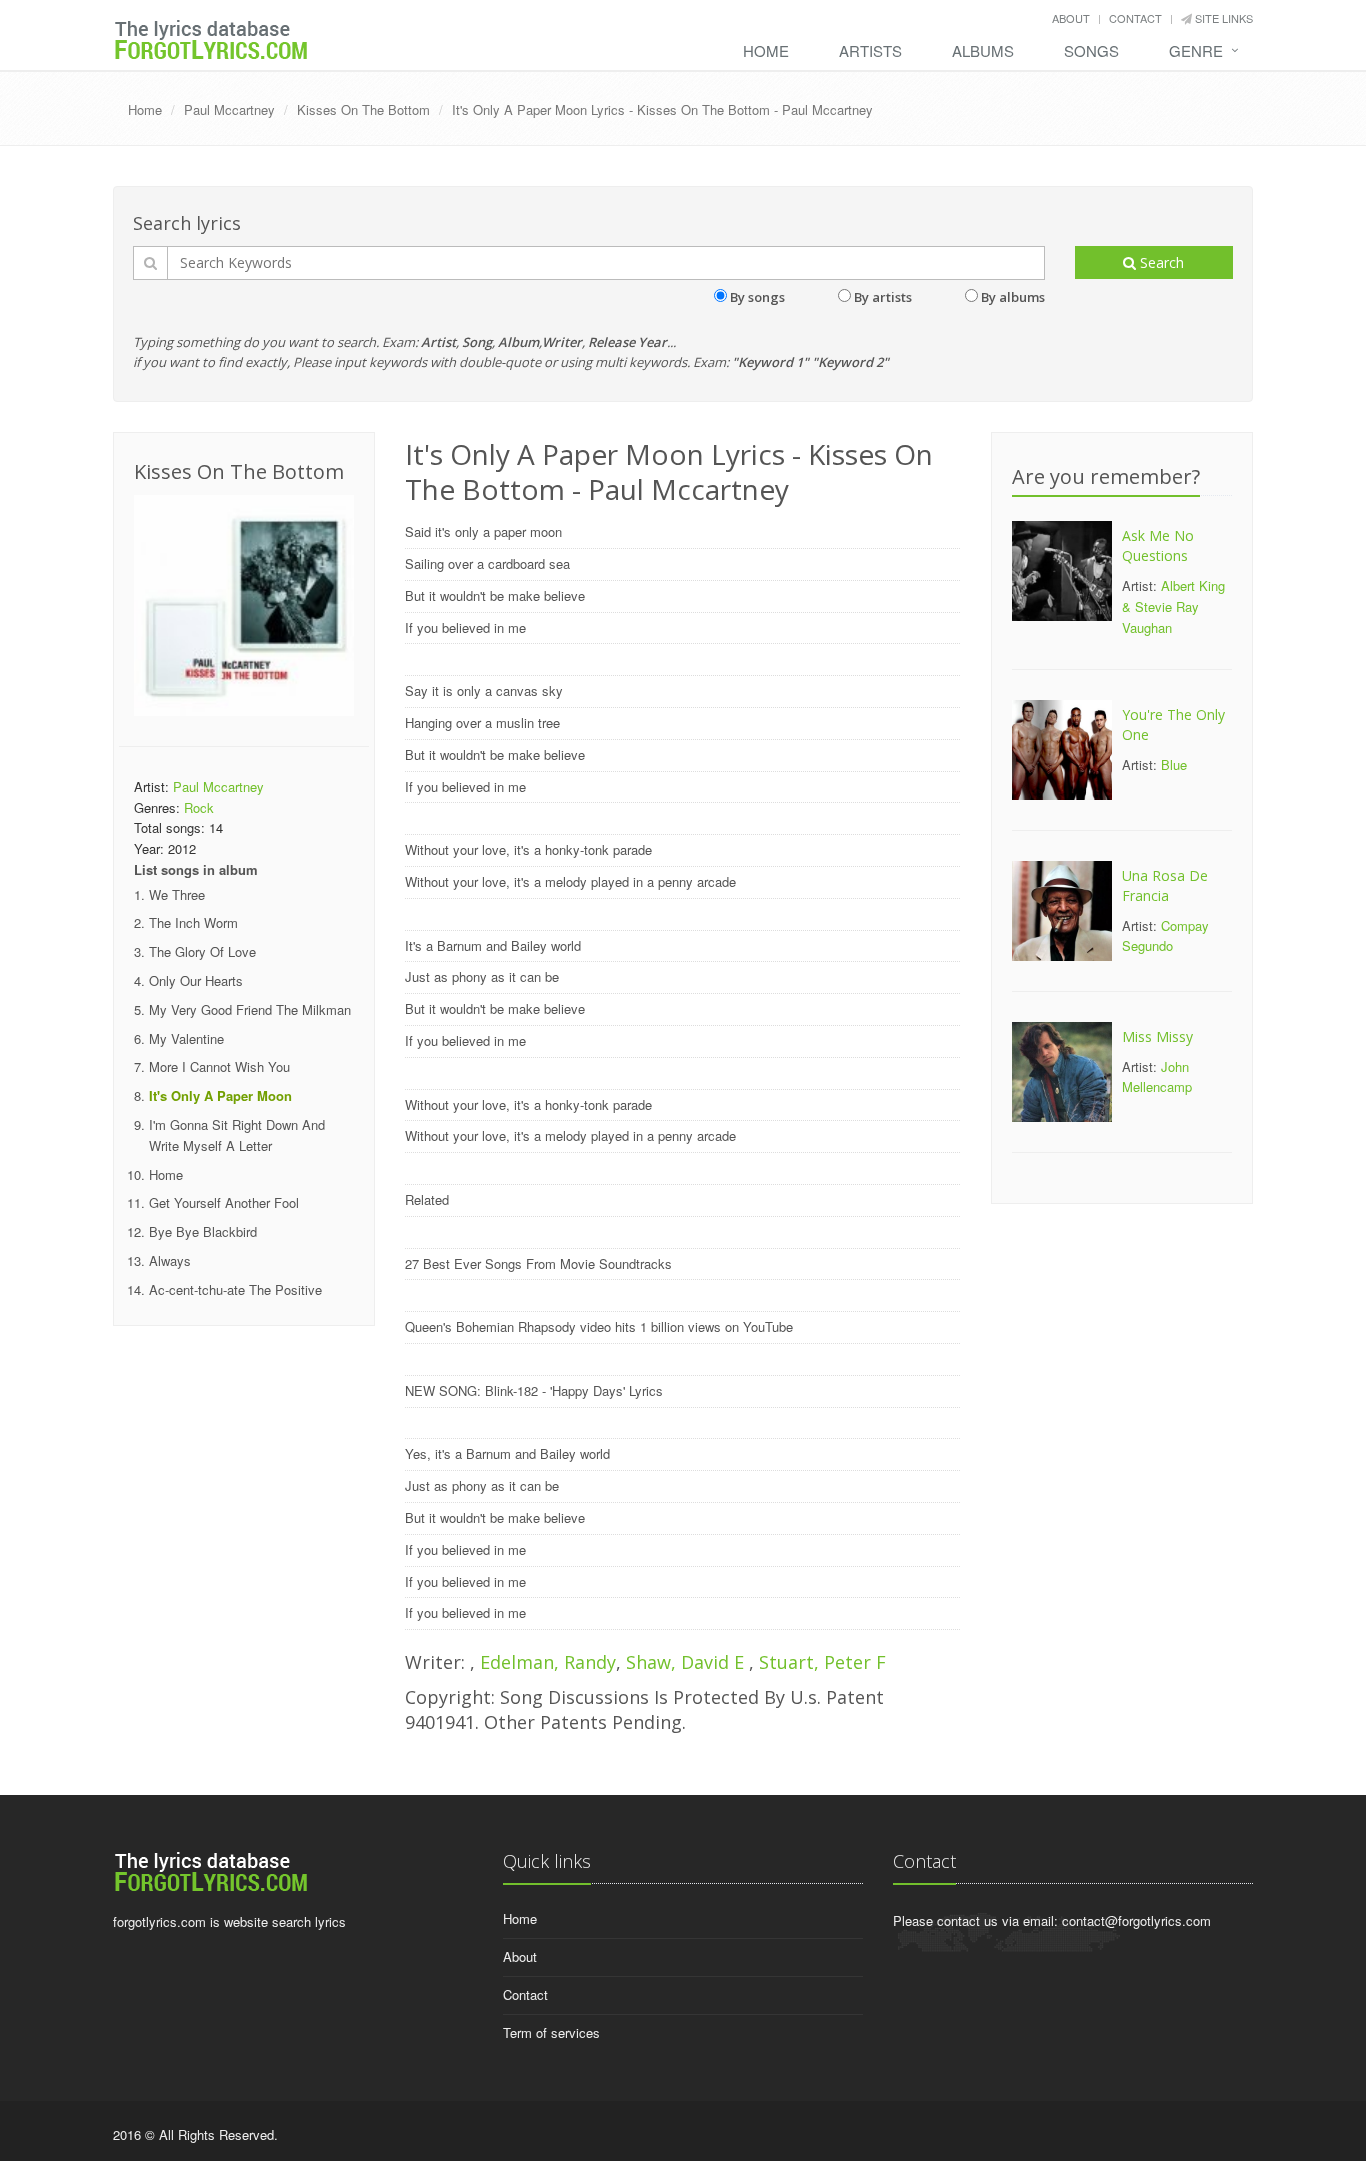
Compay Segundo (1165, 936)
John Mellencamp (1157, 1077)
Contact (1135, 18)
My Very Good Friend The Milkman (250, 1009)
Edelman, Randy (548, 1662)
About (1071, 18)
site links (1222, 18)
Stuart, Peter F (822, 1662)
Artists (870, 50)
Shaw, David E (687, 1662)
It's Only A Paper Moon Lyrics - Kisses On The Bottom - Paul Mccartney (662, 109)
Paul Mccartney (229, 109)
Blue (1174, 764)
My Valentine (186, 1038)
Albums (983, 50)
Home (766, 50)
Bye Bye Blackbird (203, 1231)
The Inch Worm (193, 922)
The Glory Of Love (202, 951)
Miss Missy (1157, 1036)
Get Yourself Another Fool (224, 1202)
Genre (1196, 50)
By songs (757, 297)
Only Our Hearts (196, 980)
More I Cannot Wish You (219, 1066)
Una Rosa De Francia (1165, 885)
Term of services (551, 2032)
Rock (199, 807)
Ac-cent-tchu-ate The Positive (235, 1289)
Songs (1091, 50)
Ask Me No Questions (1158, 545)
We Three (177, 894)
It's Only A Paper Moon (220, 1095)
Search (1160, 262)
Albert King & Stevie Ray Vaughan (1173, 606)
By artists (883, 297)
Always (170, 1260)
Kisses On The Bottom (363, 109)
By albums (1013, 297)
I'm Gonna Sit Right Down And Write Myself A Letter (237, 1135)
